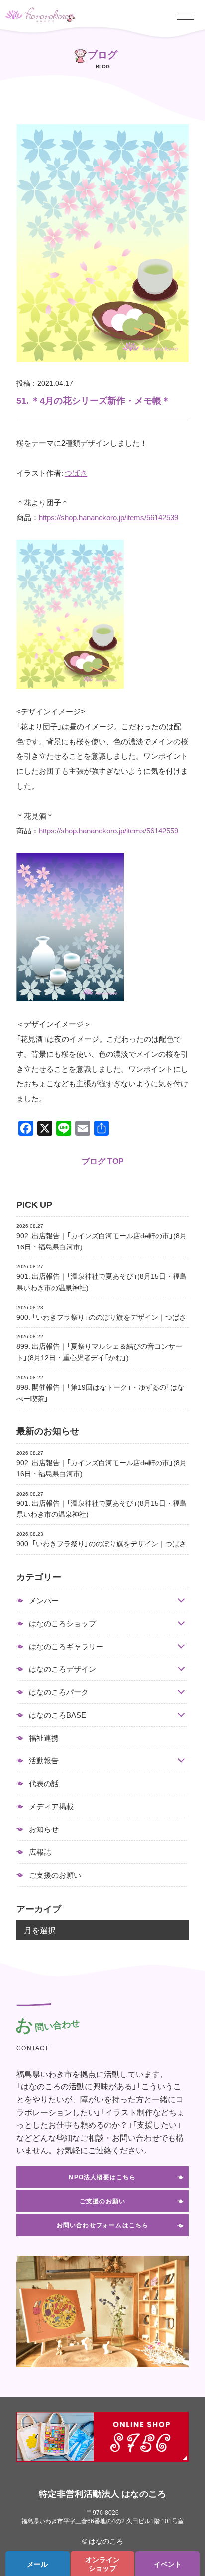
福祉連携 (44, 1738)
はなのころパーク (59, 1692)
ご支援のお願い (55, 1875)
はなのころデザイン (62, 1669)
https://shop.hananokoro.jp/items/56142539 (108, 517)
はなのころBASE (57, 1715)
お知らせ (44, 1829)
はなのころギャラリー (66, 1646)
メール (37, 2564)
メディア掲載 (51, 1806)
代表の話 (44, 1783)
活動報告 (44, 1761)
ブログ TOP (103, 1161)
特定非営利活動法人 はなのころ (102, 2493)
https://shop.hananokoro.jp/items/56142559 (108, 831)
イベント (168, 2564)
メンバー (44, 1601)
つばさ (76, 473)
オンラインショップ (102, 2563)
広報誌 (40, 1852)
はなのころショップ (62, 1623)
